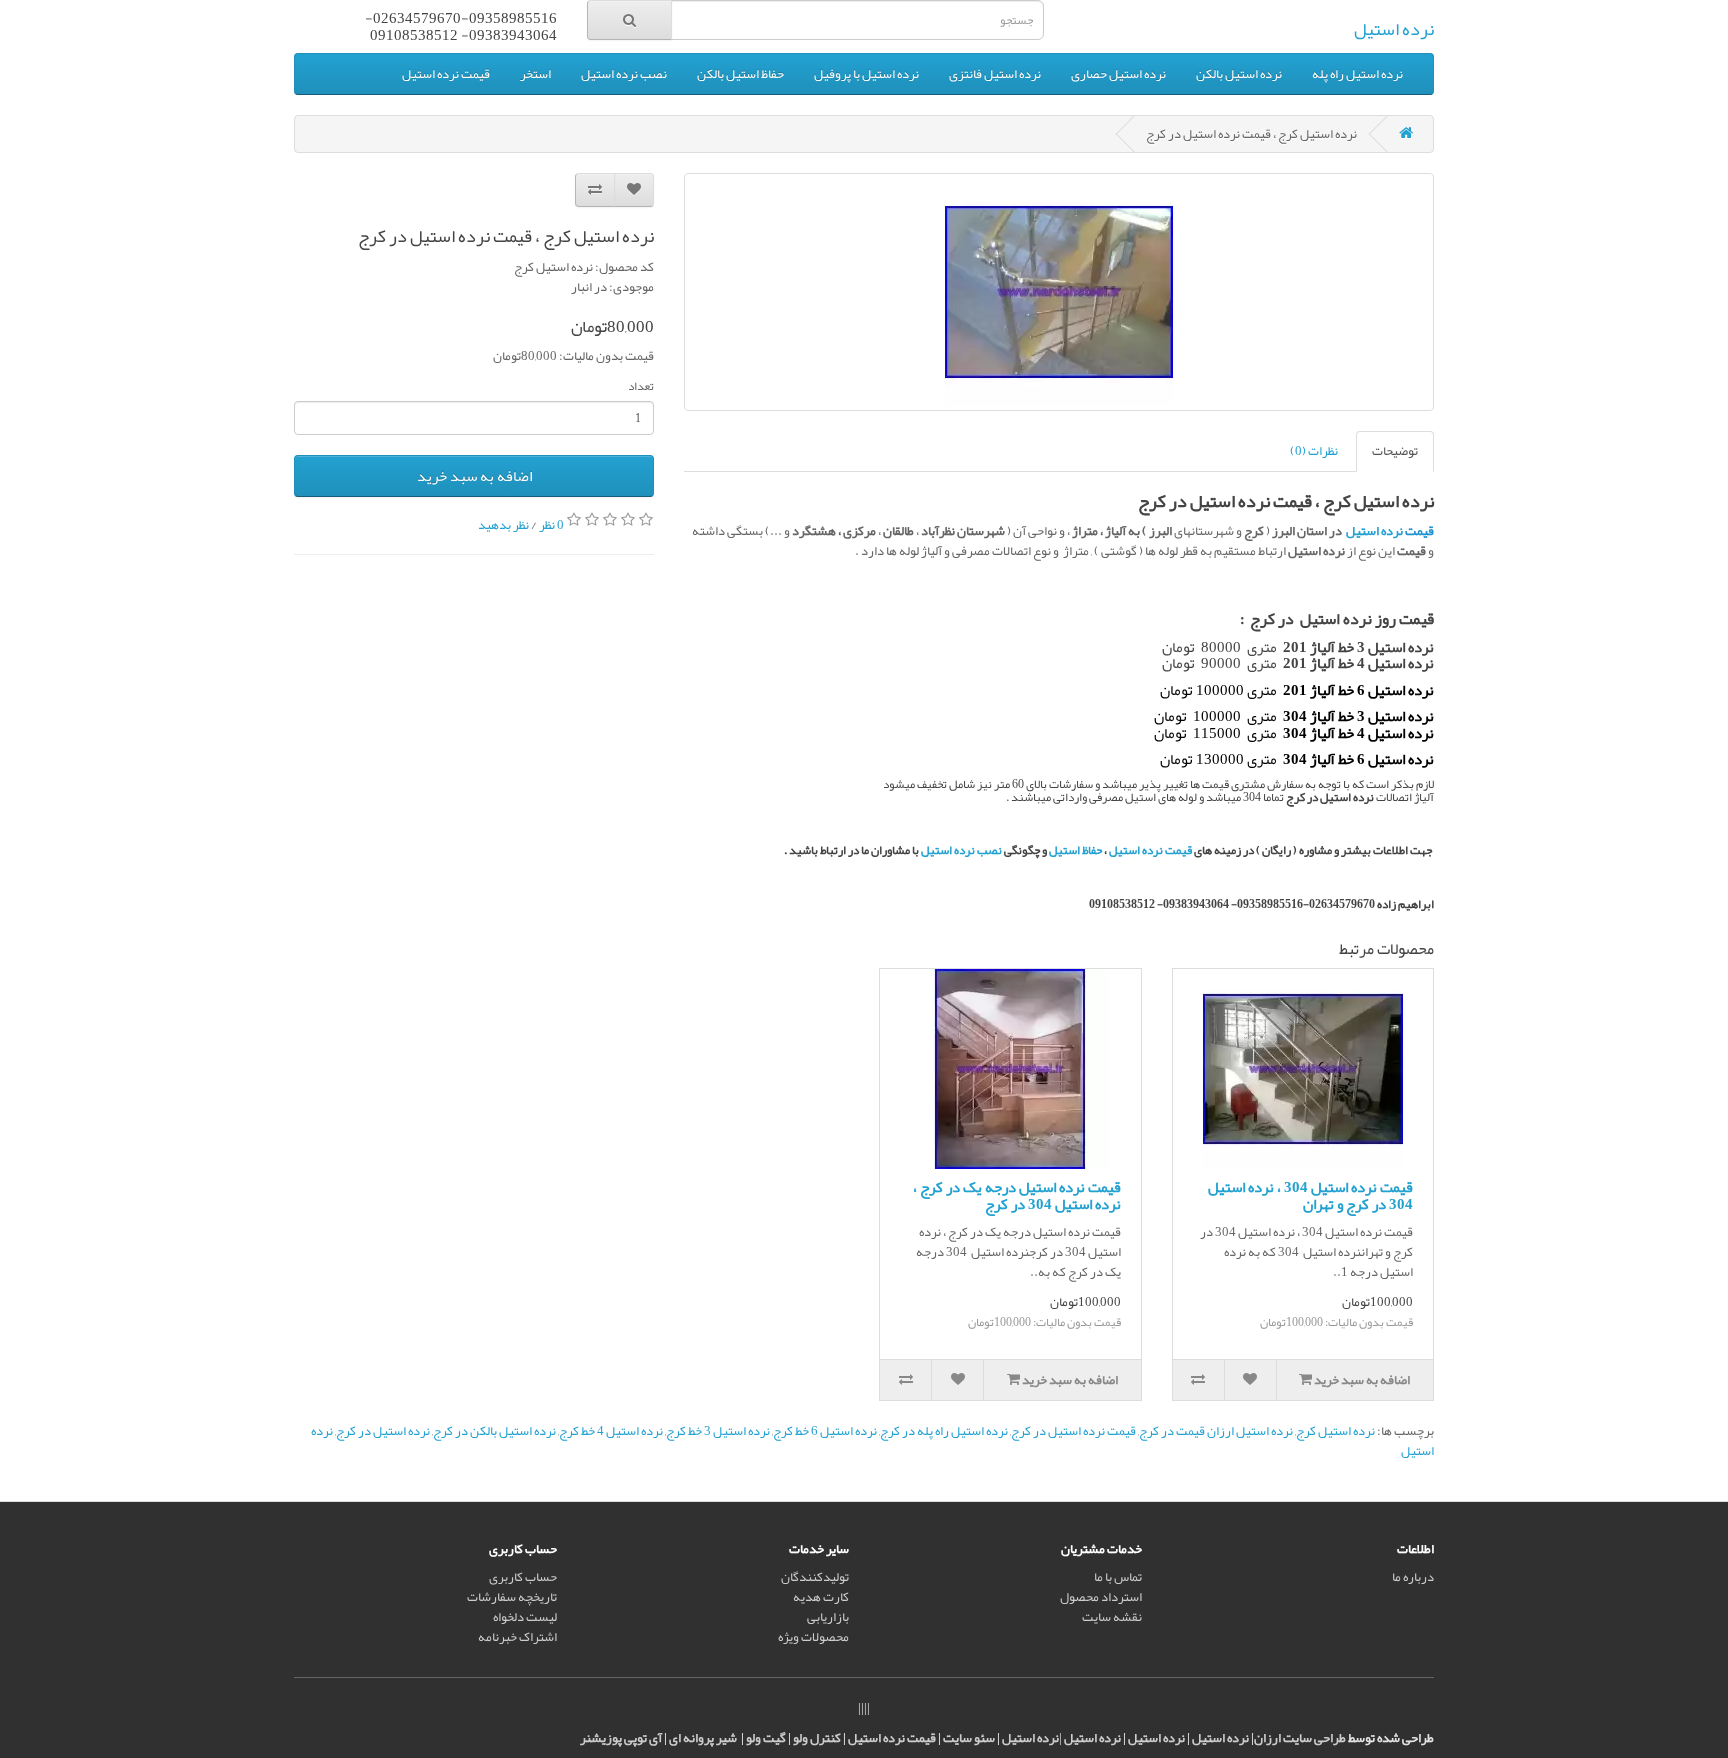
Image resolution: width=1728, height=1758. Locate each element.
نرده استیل (1394, 29)
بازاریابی (828, 1617)
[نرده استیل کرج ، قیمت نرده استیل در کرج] (1059, 292)
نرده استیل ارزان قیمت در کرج (1216, 1431)
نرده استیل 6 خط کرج (825, 1431)
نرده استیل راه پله (1357, 74)
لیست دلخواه (525, 1617)
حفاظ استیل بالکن (740, 74)
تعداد (641, 386)
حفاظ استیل (1075, 850)
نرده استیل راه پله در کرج (944, 1431)
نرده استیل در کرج (383, 1431)
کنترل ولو (817, 1738)
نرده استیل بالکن (1239, 74)
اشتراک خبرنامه (517, 1637)
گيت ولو (766, 1738)
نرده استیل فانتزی (995, 74)
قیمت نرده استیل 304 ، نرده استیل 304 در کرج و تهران (1310, 1195)
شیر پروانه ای (703, 1738)
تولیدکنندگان (815, 1577)
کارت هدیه (821, 1597)
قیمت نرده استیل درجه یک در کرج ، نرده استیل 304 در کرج (1017, 1195)
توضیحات (1395, 451)
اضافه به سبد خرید (474, 476)
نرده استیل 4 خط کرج (611, 1431)
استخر (535, 74)
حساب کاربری (523, 1577)
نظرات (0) (1314, 451)
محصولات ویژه (813, 1637)
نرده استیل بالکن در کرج (494, 1431)
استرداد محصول (1101, 1597)
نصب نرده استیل (624, 74)
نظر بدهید (503, 524)
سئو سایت (969, 1738)
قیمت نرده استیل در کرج (1073, 1431)
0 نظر (551, 524)
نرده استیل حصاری (1118, 74)
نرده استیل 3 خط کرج (718, 1431)
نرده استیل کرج (1335, 1431)
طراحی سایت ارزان (1300, 1738)
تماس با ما (1118, 1577)
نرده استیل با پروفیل (866, 74)
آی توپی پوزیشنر (621, 1738)
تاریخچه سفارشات (512, 1597)
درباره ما (1413, 1577)
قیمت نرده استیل (446, 74)
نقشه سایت (1112, 1617)
